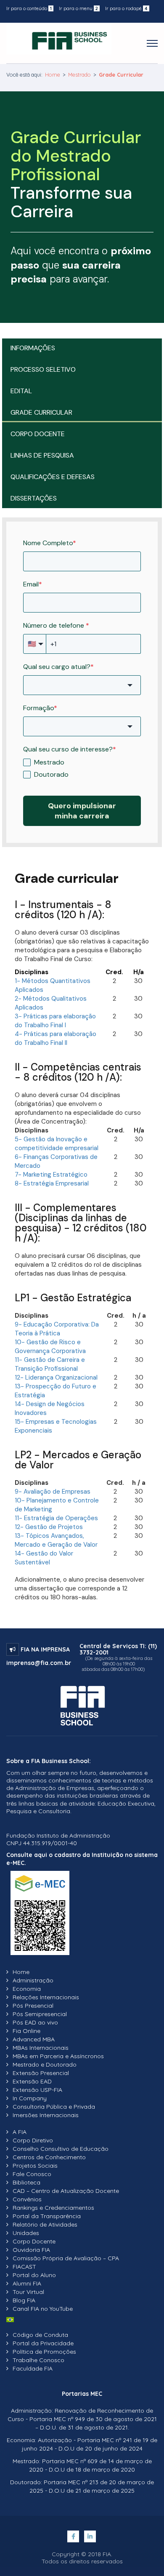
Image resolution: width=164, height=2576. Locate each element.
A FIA (20, 2132)
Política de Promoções (44, 2352)
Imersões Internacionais (46, 2115)
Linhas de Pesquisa (42, 455)
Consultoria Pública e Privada (54, 2107)
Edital (21, 391)
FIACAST (24, 2267)
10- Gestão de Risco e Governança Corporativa (50, 1347)
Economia (27, 1989)
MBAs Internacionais (41, 2048)
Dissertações (34, 498)
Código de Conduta (40, 2335)
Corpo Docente (38, 434)
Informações (33, 348)
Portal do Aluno (34, 2275)
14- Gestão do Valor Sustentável (44, 1558)
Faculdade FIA (33, 2368)
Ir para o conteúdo (29, 8)
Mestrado (79, 75)
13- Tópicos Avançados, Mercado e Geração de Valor (56, 1540)
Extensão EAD (32, 2081)
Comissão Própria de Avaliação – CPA (66, 2258)
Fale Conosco (32, 2174)
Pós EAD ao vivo (35, 2022)
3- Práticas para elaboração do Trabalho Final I (55, 1021)
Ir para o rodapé (126, 8)
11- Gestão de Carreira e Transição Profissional (50, 1364)
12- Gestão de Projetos (49, 1527)
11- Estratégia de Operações (56, 1518)
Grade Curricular (41, 412)
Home (53, 75)
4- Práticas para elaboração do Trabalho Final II (56, 1038)
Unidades (26, 2233)
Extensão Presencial (41, 2073)
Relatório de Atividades (45, 2224)
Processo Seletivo (43, 369)
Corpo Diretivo (33, 2140)
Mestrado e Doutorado (45, 2065)
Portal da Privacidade (43, 2343)
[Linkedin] (90, 2536)
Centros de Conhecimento (49, 2157)
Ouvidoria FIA (31, 2250)
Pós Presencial (33, 2006)
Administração (33, 1980)
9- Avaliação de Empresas (53, 1492)
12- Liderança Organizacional (56, 1377)
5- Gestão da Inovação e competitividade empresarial (57, 1144)
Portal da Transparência (47, 2216)
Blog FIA (24, 2300)
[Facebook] (74, 2536)
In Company (30, 2098)
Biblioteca (26, 2182)
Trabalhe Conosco (38, 2360)
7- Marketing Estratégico (51, 1175)
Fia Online (26, 2031)
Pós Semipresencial (40, 2014)
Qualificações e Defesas (53, 477)
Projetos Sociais (35, 2166)
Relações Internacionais (46, 1997)
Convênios (27, 2199)
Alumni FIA (27, 2283)
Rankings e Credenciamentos (53, 2208)
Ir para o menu (78, 8)
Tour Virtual (28, 2292)
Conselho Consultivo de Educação (61, 2149)
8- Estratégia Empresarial (52, 1183)
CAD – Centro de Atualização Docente (66, 2191)
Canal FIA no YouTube (43, 2309)
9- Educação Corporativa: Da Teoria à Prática (57, 1329)
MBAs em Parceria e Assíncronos (58, 2056)
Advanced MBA (34, 2039)
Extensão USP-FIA (37, 2090)
